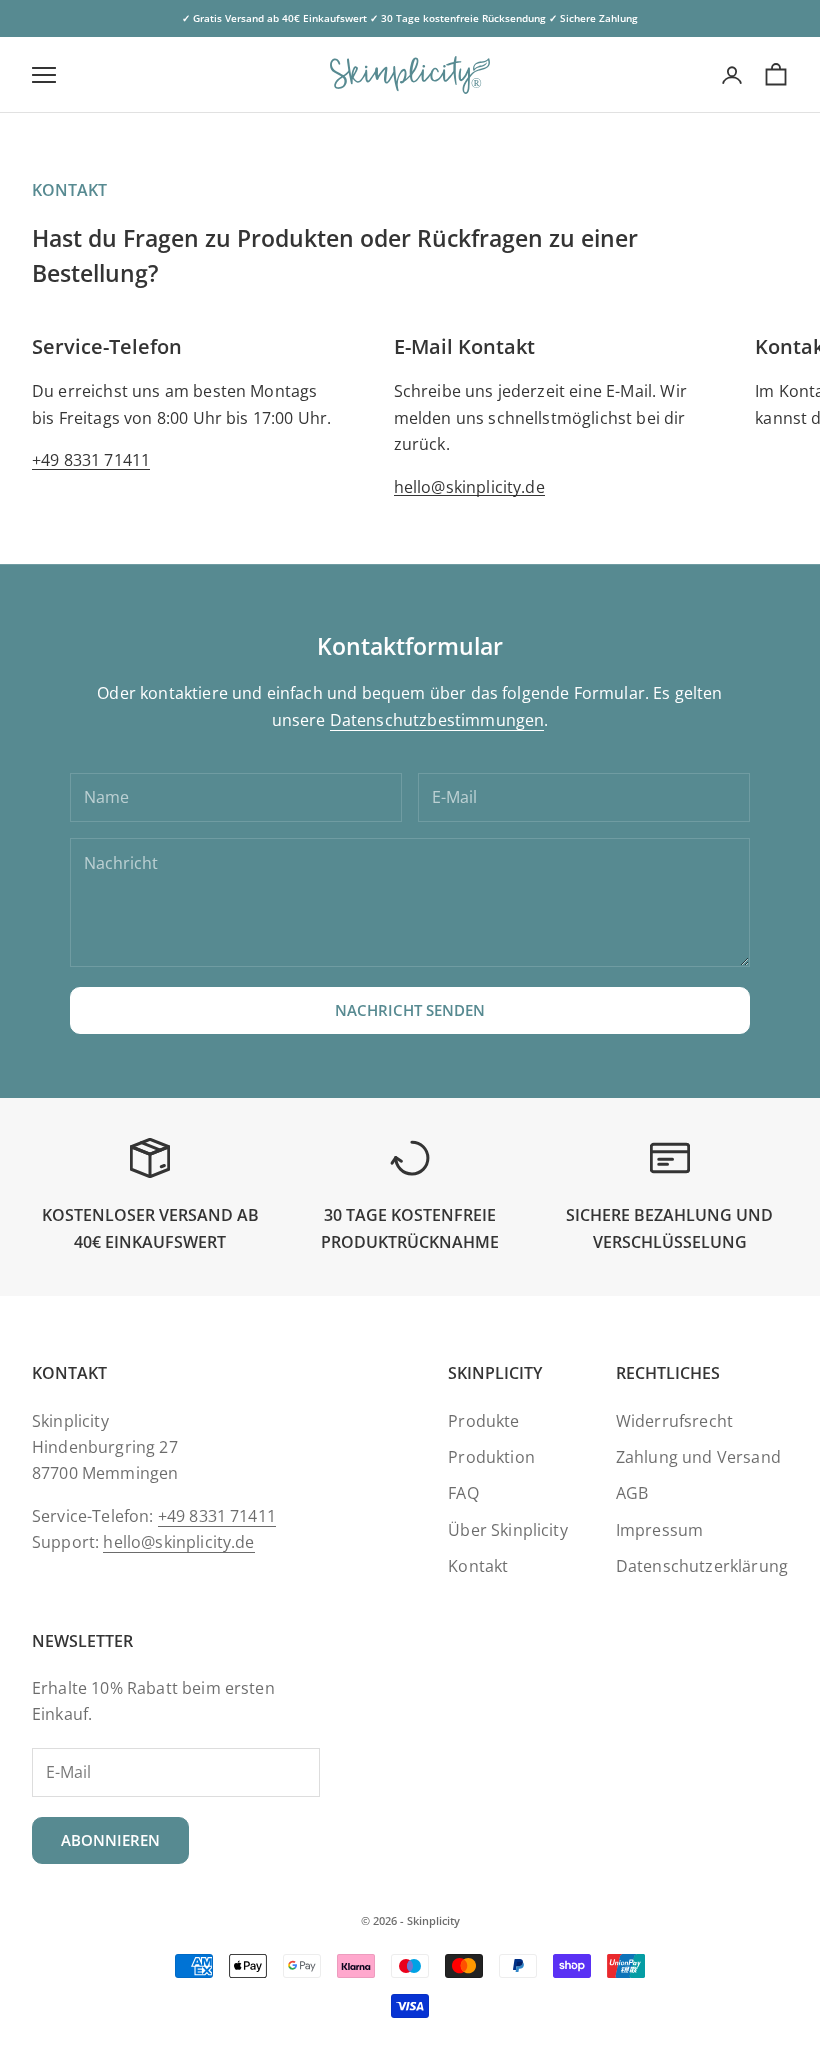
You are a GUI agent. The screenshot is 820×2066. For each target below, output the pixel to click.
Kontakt (478, 1566)
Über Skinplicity (508, 1530)
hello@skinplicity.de (469, 487)
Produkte (483, 1421)
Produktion (491, 1457)
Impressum (659, 1530)
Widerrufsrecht (674, 1421)
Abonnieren (110, 1840)
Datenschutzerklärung (702, 1566)
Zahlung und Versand (698, 1457)
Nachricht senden (410, 1010)
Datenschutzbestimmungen (437, 720)
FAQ (463, 1493)
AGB (632, 1493)
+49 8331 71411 (91, 460)
